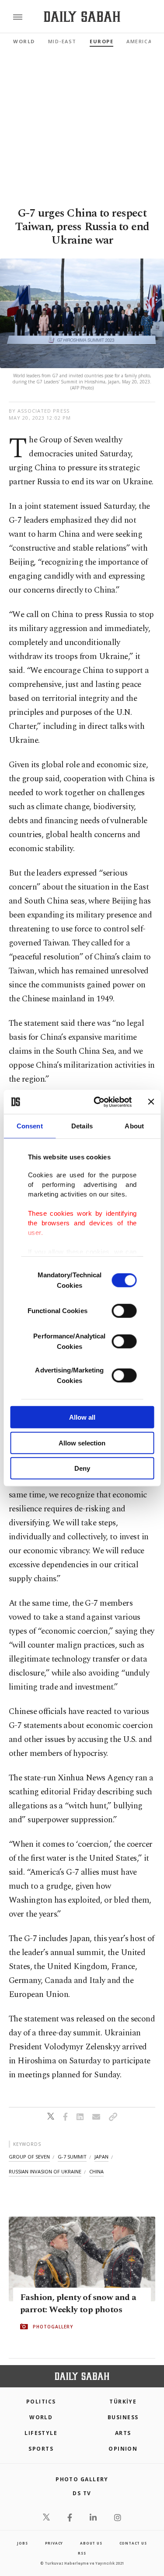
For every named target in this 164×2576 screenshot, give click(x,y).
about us (91, 2543)
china (96, 2171)
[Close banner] (151, 1102)
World (24, 41)
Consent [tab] (30, 1126)
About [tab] (134, 1126)
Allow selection (82, 1443)
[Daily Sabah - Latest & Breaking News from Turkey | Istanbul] (82, 17)
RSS (82, 2553)
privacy (54, 2543)
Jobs (22, 2543)
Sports (41, 2449)
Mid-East (62, 41)
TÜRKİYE (123, 2402)
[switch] (124, 1311)
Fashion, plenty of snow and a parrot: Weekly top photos (78, 2304)
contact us (133, 2543)
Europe (101, 41)
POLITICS (41, 2402)
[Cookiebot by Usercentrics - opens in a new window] (98, 1102)
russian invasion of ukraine (45, 2171)
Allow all (82, 1417)
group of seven (29, 2157)
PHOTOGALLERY (53, 2327)
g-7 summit (72, 2157)
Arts (123, 2433)
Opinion (123, 2449)
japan (101, 2157)
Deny (82, 1468)
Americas (141, 41)
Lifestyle (41, 2433)
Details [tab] (82, 1126)
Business (123, 2417)
